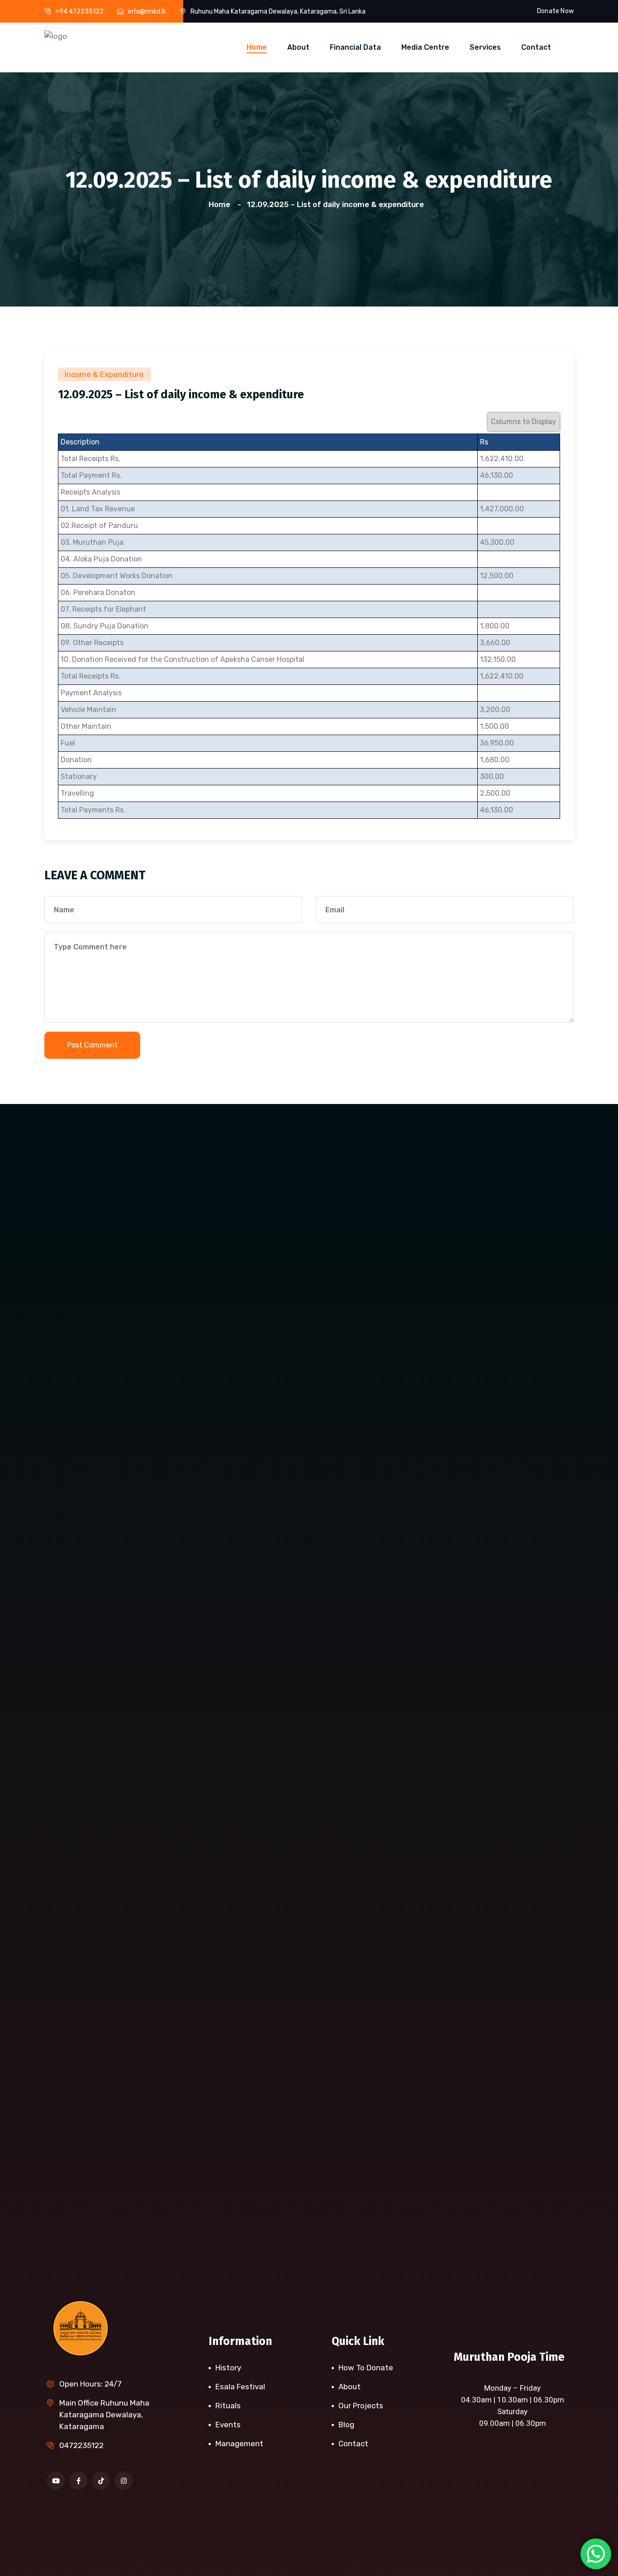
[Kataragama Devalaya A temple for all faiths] (56, 35)
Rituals (228, 2406)
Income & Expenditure (104, 374)
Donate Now (555, 11)
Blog (346, 2425)
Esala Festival (240, 2387)
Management (239, 2444)
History (228, 2368)
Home (257, 47)
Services (485, 47)
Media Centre (425, 47)
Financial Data (355, 47)
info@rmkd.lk (147, 12)
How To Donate (366, 2368)
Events (228, 2425)
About (298, 47)
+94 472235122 (79, 12)
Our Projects (361, 2406)
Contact (536, 47)
